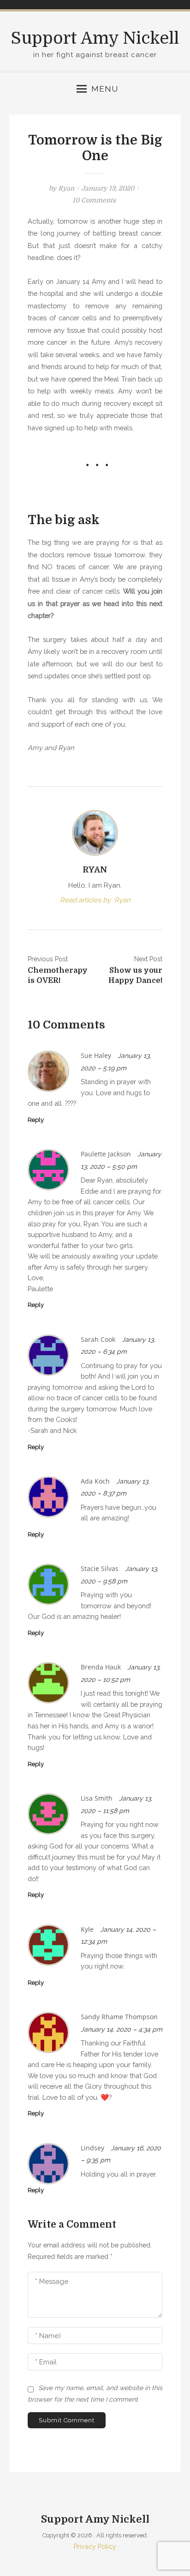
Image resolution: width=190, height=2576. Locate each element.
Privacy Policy (95, 2546)
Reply (36, 1120)
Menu (105, 89)
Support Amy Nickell (95, 38)
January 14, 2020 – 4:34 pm (122, 2029)
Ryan (66, 188)
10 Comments (94, 200)
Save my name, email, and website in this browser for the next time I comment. (95, 2394)
